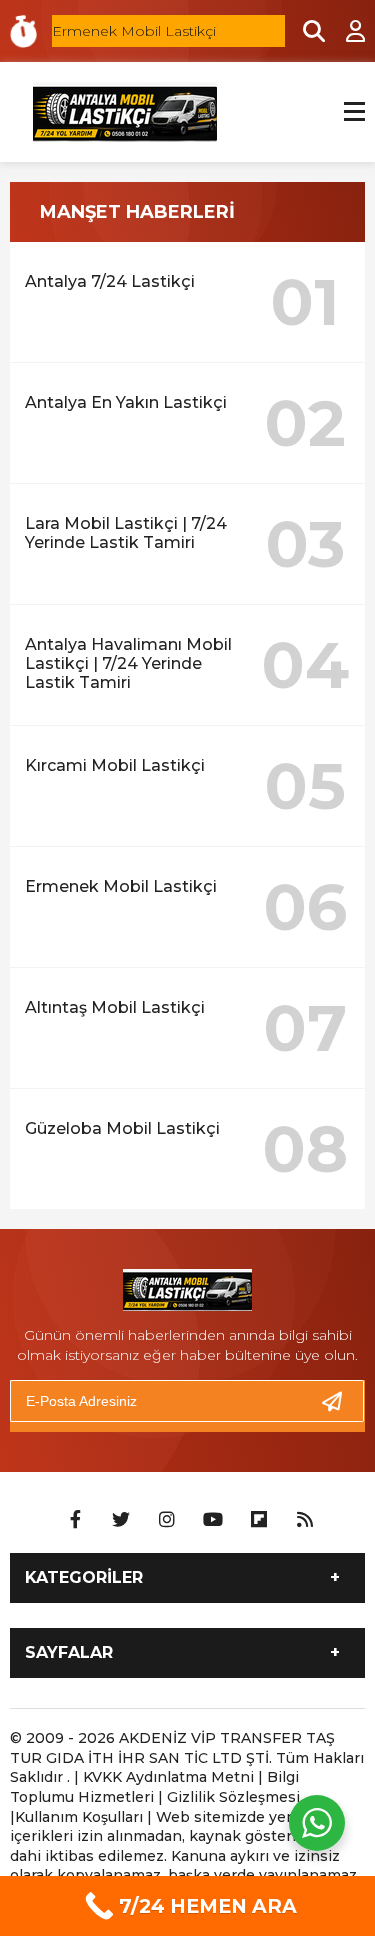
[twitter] (121, 1520)
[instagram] (167, 1520)
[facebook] (75, 1520)
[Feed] (305, 1520)
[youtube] (213, 1520)
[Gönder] (340, 1401)
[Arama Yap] (305, 31)
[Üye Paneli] (345, 31)
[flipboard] (259, 1520)
